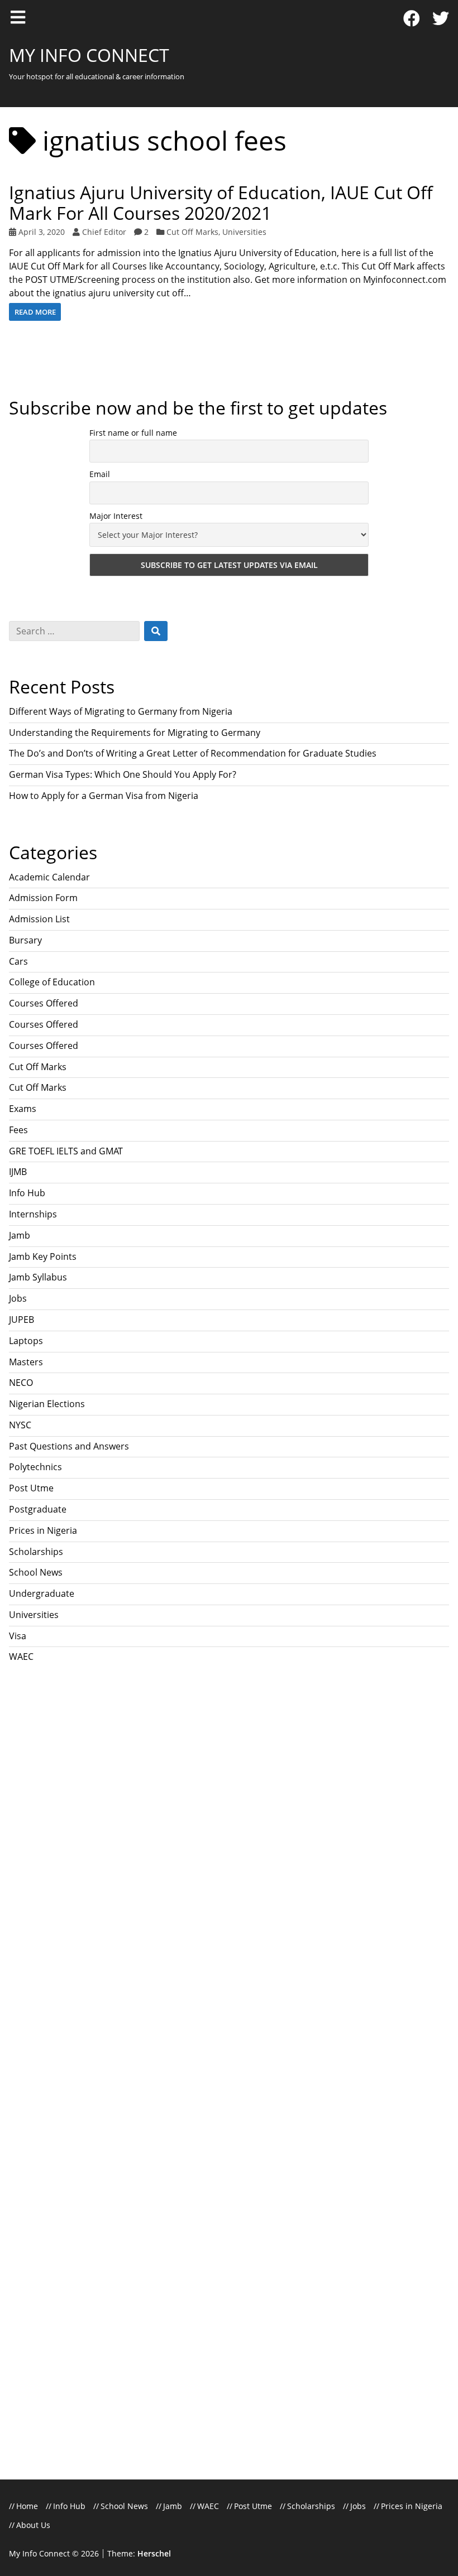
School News (36, 1572)
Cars (18, 961)
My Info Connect (89, 55)
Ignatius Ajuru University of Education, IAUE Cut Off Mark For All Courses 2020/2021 (221, 203)
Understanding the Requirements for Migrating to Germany (135, 733)
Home (27, 2506)
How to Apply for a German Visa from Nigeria (104, 796)
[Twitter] (441, 19)
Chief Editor (104, 232)
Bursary (25, 940)
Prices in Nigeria (43, 1530)
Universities (244, 232)
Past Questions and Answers (69, 1446)
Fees (18, 1130)
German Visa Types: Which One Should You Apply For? (124, 774)
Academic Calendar (49, 877)
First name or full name (133, 433)
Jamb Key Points (43, 1256)
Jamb (20, 1235)
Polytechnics (35, 1467)
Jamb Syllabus (38, 1277)
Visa (18, 1636)
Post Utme (31, 1488)
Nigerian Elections (47, 1404)
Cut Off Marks (192, 232)
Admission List (39, 919)
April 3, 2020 (42, 232)
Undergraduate (42, 1593)
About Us (33, 2525)
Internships (33, 1214)
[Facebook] (412, 19)
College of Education (52, 982)
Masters (26, 1362)
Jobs (18, 1298)
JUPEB (22, 1320)
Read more (35, 312)
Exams (23, 1109)
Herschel (154, 2553)
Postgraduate (38, 1509)
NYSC (20, 1425)
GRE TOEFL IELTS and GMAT (66, 1151)
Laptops (26, 1341)
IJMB (18, 1172)
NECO (21, 1383)
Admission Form (43, 898)
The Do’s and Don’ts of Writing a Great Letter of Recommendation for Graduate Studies (193, 753)
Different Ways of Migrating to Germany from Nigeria (121, 711)
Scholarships (36, 1552)
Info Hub (27, 1193)
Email (100, 474)
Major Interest (116, 516)
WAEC (21, 1657)
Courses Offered (44, 1003)
